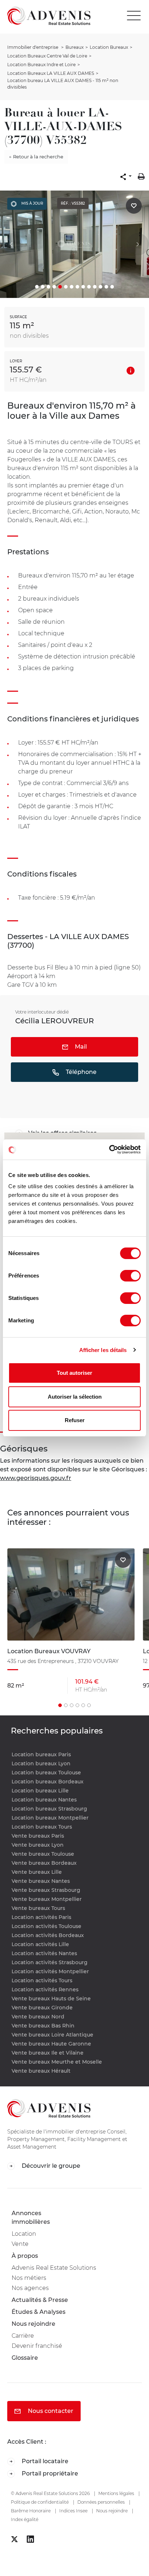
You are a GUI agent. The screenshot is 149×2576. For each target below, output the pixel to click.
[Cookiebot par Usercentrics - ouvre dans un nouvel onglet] (109, 1150)
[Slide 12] (101, 287)
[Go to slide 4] (77, 1705)
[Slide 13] (106, 287)
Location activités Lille (40, 1944)
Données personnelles (101, 2502)
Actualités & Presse (40, 2300)
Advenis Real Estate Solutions (54, 2268)
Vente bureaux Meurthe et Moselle (57, 2062)
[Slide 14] (112, 287)
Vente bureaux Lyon (38, 1845)
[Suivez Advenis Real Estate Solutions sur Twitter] (14, 2539)
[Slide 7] (72, 287)
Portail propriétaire (49, 2473)
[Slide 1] (37, 287)
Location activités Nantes (44, 1953)
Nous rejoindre (33, 2324)
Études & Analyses (39, 2312)
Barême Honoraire (31, 2511)
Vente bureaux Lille (37, 1872)
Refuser (75, 1420)
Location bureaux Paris (41, 1754)
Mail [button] (80, 1047)
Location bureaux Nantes (44, 1800)
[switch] (130, 1276)
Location (24, 2234)
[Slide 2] (43, 287)
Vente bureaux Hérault (41, 2071)
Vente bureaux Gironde (42, 2008)
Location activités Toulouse (46, 1926)
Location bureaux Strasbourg (49, 1809)
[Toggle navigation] (136, 16)
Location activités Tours (42, 1980)
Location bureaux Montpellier (50, 1818)
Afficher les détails (103, 1350)
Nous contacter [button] (50, 2411)
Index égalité (25, 2519)
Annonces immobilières (31, 2217)
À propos (25, 2256)
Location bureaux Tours (42, 1827)
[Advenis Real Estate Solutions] (45, 16)
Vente (20, 2244)
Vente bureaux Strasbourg (46, 1890)
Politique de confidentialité (40, 2502)
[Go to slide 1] (60, 1705)
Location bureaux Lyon (41, 1763)
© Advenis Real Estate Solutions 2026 (50, 2493)
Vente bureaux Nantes (41, 1881)
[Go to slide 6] (89, 1705)
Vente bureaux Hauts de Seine (51, 1999)
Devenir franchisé (37, 2346)
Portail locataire (44, 2461)
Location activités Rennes (45, 1989)
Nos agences (30, 2288)
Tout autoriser (74, 1373)
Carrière (23, 2336)
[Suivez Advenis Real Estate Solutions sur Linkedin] (30, 2539)
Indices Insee (73, 2511)
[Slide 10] (89, 287)
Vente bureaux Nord (38, 2017)
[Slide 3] (48, 287)
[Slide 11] (95, 287)
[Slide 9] (83, 287)
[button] (126, 176)
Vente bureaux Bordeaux (44, 1863)
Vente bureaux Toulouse (43, 1854)
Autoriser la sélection (75, 1397)
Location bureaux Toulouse (46, 1773)
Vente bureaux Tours (38, 1908)
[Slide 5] (60, 287)
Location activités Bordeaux (48, 1935)
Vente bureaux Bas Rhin (43, 2026)
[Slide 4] (54, 287)
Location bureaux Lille (40, 1791)
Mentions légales (116, 2493)
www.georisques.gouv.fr (36, 1478)
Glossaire (25, 2358)
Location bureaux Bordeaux (48, 1782)
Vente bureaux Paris (38, 1836)
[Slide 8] (77, 287)
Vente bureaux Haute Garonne (51, 2044)
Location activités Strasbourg (50, 1962)
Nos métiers (29, 2278)
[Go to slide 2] (66, 1705)
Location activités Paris (41, 1917)
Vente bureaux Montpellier (47, 1899)
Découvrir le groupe (50, 2166)
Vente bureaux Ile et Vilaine (48, 2053)
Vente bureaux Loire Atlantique (52, 2035)
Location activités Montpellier (50, 1971)
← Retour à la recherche (36, 157)
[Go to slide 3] (72, 1705)
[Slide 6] (66, 287)
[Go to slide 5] (83, 1705)
